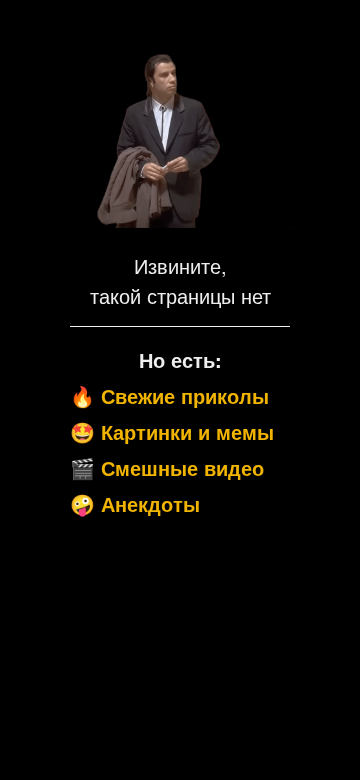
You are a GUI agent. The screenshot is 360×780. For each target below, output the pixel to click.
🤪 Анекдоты (135, 503)
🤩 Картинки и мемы (172, 431)
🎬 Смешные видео (167, 467)
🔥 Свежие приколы (169, 395)
